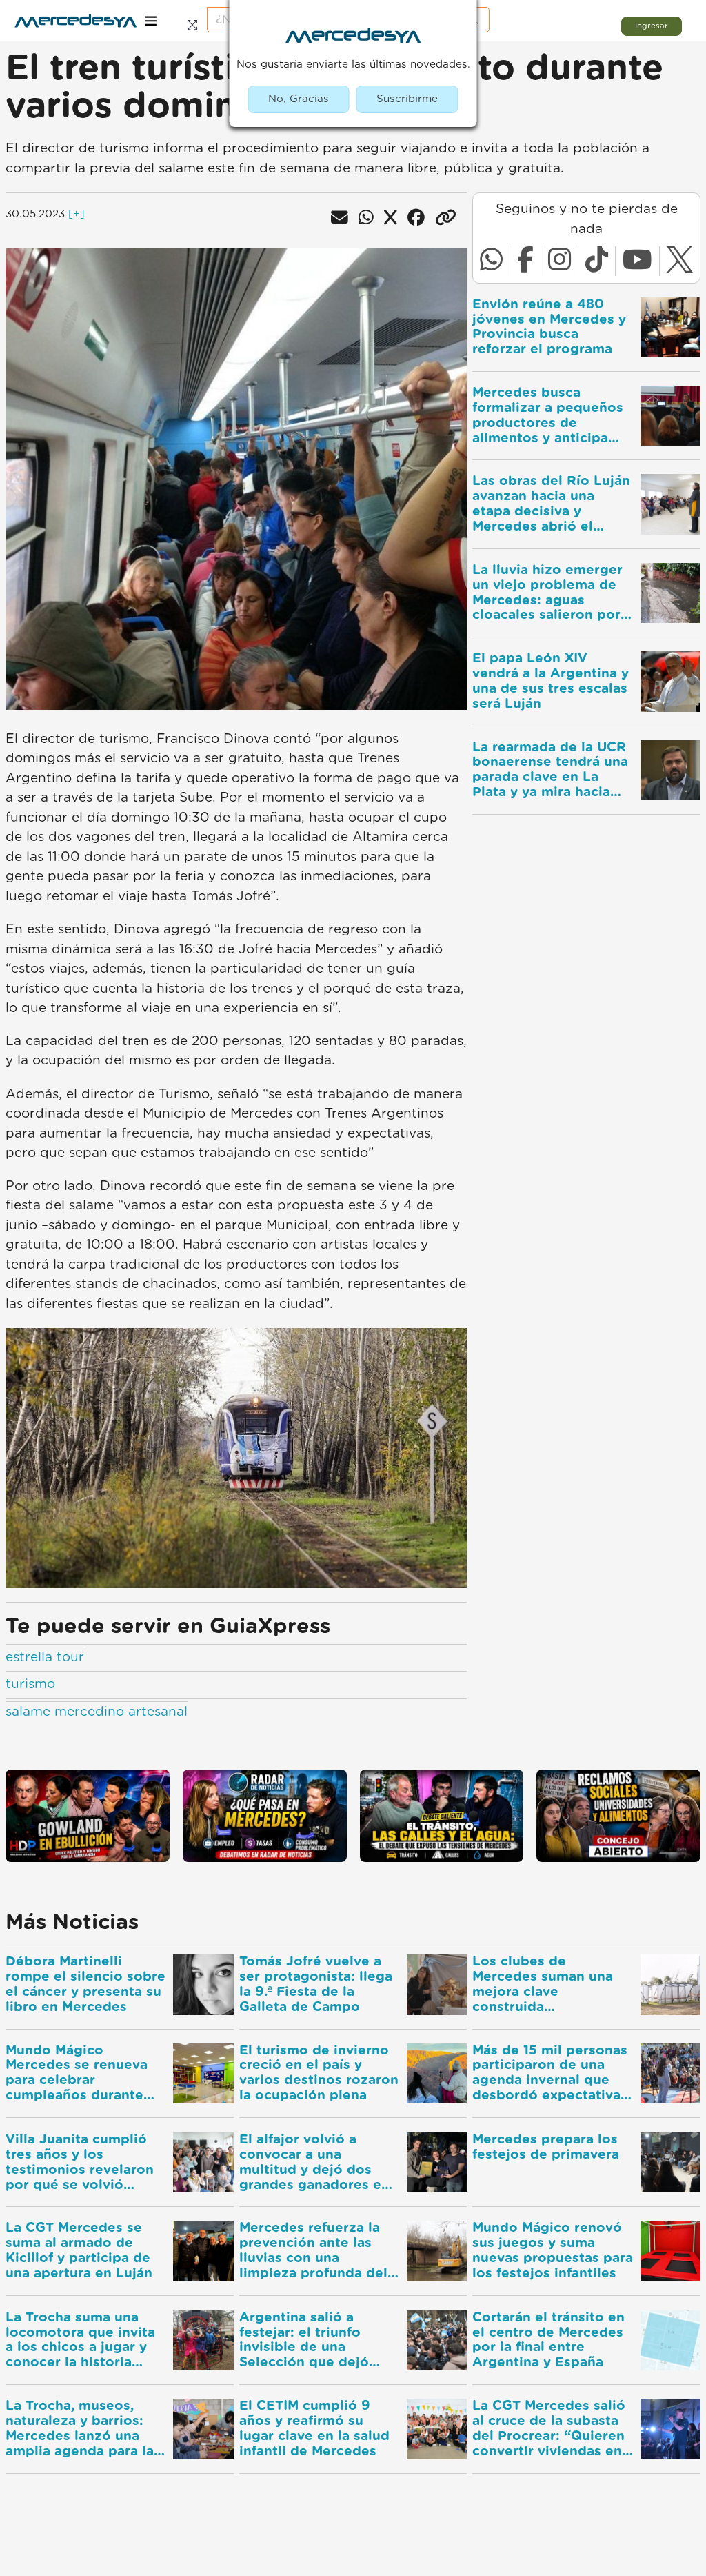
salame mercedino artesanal (97, 1712)
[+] (77, 214)
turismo (30, 1684)
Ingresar (652, 26)
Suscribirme (407, 99)
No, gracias (299, 99)
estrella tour (45, 1657)
